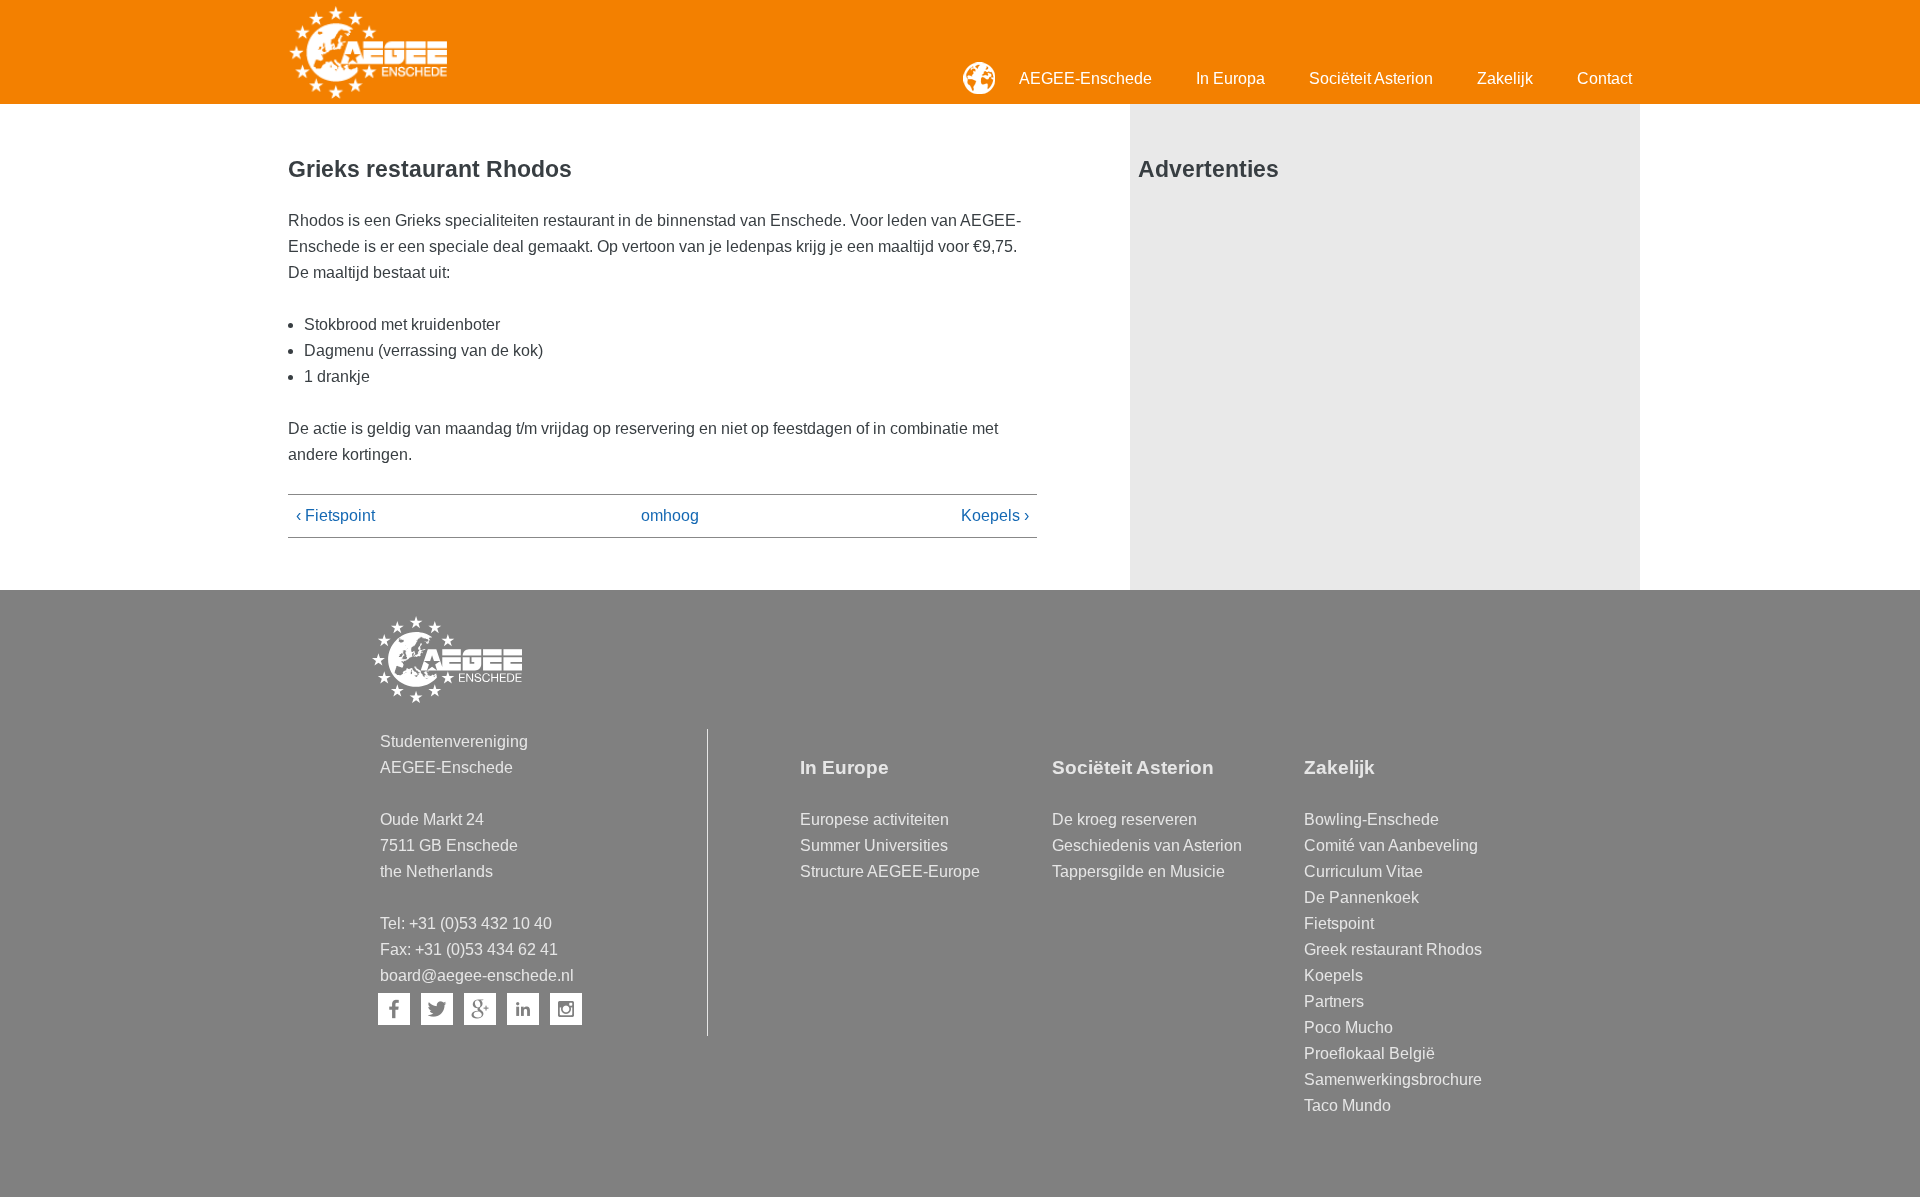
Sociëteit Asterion (1371, 78)
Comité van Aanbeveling (1391, 845)
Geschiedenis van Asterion (1147, 845)
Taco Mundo (1347, 1105)
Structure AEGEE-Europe (890, 871)
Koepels (1333, 975)
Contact (1604, 78)
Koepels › (995, 515)
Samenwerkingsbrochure (1393, 1079)
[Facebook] (394, 1009)
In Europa (1230, 78)
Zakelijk (1505, 78)
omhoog (655, 515)
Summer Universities (874, 845)
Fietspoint (1339, 923)
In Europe (844, 767)
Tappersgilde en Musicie (1138, 871)
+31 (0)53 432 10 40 (480, 923)
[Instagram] (566, 1009)
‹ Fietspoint (335, 515)
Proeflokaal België (1369, 1053)
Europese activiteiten (874, 819)
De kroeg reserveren (1124, 819)
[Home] (368, 52)
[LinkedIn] (523, 1009)
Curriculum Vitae (1363, 871)
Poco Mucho (1348, 1027)
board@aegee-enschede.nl (477, 975)
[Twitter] (437, 1009)
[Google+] (480, 1009)
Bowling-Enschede (1371, 819)
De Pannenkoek (1361, 897)
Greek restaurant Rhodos (1393, 949)
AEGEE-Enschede (1085, 78)
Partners (1334, 1001)
